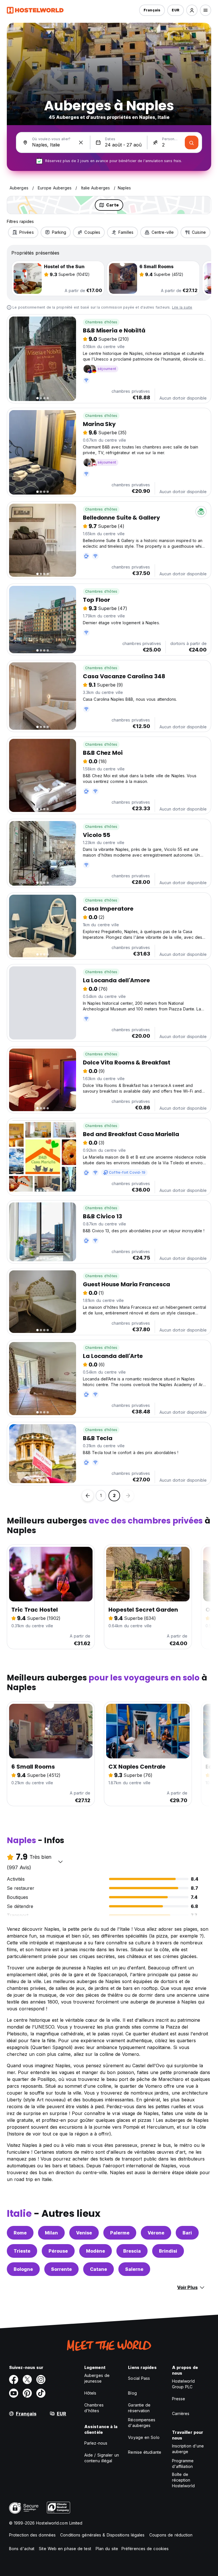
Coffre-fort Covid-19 (127, 1172)
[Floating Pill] (88, 1496)
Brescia (132, 2251)
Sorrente (61, 2269)
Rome (20, 2233)
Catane (98, 2269)
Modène (96, 2251)
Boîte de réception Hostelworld (183, 2480)
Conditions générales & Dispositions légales (102, 2535)
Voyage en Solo (144, 2437)
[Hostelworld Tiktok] (41, 2393)
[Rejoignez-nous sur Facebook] (14, 2379)
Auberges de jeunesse (97, 2378)
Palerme (120, 2233)
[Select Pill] (192, 10)
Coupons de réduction (171, 2535)
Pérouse (58, 2251)
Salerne (134, 2269)
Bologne (23, 2269)
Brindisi (168, 2251)
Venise (84, 2233)
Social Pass (139, 2378)
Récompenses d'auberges (142, 2423)
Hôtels (90, 2393)
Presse (179, 2399)
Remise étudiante (145, 2452)
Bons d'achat (22, 2549)
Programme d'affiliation (183, 2464)
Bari (187, 2233)
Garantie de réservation (139, 2408)
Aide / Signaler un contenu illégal (102, 2458)
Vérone (156, 2233)
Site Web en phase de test (65, 2549)
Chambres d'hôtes (101, 322)
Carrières (181, 2413)
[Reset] (81, 142)
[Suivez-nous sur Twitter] (27, 2379)
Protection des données (32, 2535)
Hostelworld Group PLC (183, 2384)
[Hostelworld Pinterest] (27, 2393)
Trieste (22, 2251)
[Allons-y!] (192, 142)
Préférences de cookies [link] (145, 2549)
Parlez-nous (96, 2443)
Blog (132, 2393)
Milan (51, 2233)
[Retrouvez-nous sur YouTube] (14, 2393)
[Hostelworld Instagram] (41, 2379)
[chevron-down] (60, 1862)
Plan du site (107, 2549)
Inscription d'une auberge (188, 2449)
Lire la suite (182, 307)
